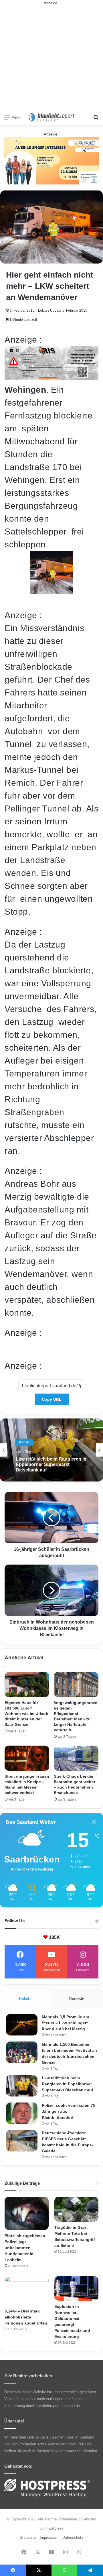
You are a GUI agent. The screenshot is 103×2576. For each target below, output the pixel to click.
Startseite (28, 2537)
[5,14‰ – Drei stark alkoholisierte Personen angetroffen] (27, 2291)
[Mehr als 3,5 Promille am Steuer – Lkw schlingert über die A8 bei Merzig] (22, 2025)
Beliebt (25, 1998)
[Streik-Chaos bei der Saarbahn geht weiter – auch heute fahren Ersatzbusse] (76, 1758)
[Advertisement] (51, 58)
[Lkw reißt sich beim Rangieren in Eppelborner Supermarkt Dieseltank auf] (22, 2086)
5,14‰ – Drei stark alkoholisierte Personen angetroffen (26, 2317)
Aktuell (25, 1446)
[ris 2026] (51, 377)
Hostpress (55, 2528)
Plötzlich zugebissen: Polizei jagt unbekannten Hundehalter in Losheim (26, 2248)
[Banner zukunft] (51, 161)
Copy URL (52, 1399)
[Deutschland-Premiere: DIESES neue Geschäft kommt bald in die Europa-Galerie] (22, 2141)
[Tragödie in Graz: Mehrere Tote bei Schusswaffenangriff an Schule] (76, 2209)
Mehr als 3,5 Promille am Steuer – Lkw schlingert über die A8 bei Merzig (65, 2023)
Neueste (77, 1998)
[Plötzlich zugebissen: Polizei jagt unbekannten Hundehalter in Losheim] (27, 2213)
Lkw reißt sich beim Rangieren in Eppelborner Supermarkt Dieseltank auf (68, 2084)
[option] (51, 1450)
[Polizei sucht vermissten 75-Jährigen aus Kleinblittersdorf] (22, 2113)
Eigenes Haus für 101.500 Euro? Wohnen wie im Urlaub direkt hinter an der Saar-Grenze (26, 1714)
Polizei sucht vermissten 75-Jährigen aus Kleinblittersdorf (48, 1468)
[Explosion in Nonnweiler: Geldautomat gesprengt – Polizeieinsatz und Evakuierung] (76, 2289)
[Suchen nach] (96, 119)
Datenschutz (73, 2537)
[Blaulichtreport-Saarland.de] (51, 117)
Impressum (49, 2537)
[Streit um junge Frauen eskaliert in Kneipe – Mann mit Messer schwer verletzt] (27, 1758)
